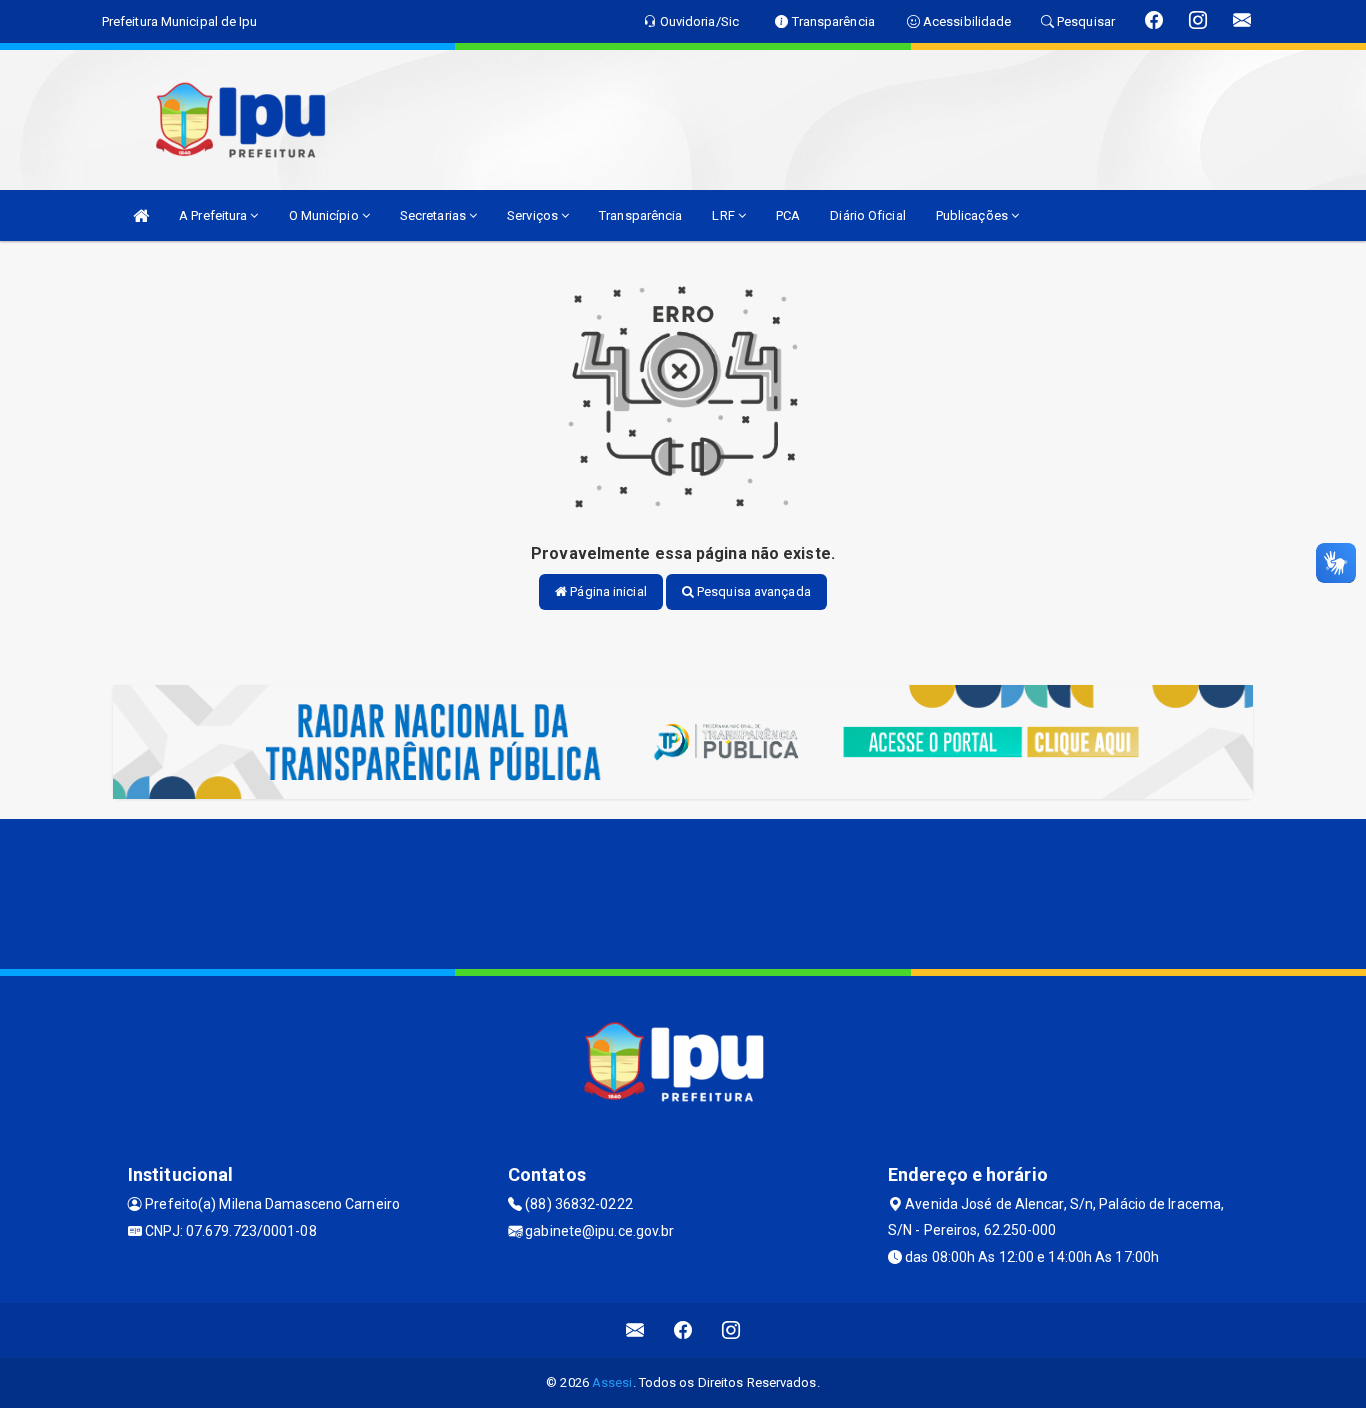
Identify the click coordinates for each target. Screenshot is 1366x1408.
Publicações (973, 215)
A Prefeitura (214, 215)
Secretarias (434, 215)
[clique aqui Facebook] (683, 1330)
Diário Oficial (867, 215)
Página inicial (607, 591)
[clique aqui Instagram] (731, 1330)
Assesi (612, 1382)
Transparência (640, 215)
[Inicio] (141, 215)
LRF (724, 215)
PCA (788, 215)
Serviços (534, 215)
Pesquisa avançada (752, 591)
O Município (325, 215)
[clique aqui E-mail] (635, 1330)
